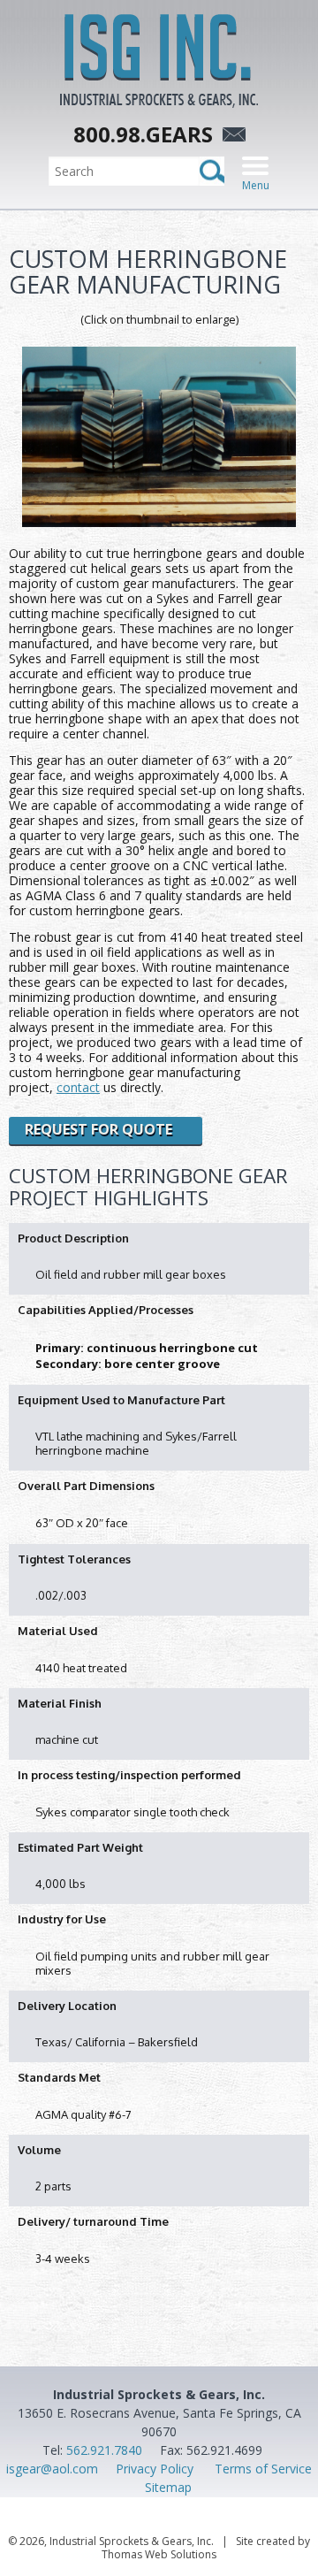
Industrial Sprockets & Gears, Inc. (132, 2541)
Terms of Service (263, 2469)
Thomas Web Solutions (159, 2554)
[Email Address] (231, 137)
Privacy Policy (155, 2469)
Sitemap (168, 2487)
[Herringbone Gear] (159, 437)
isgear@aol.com (52, 2469)
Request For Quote (98, 1129)
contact (78, 1087)
